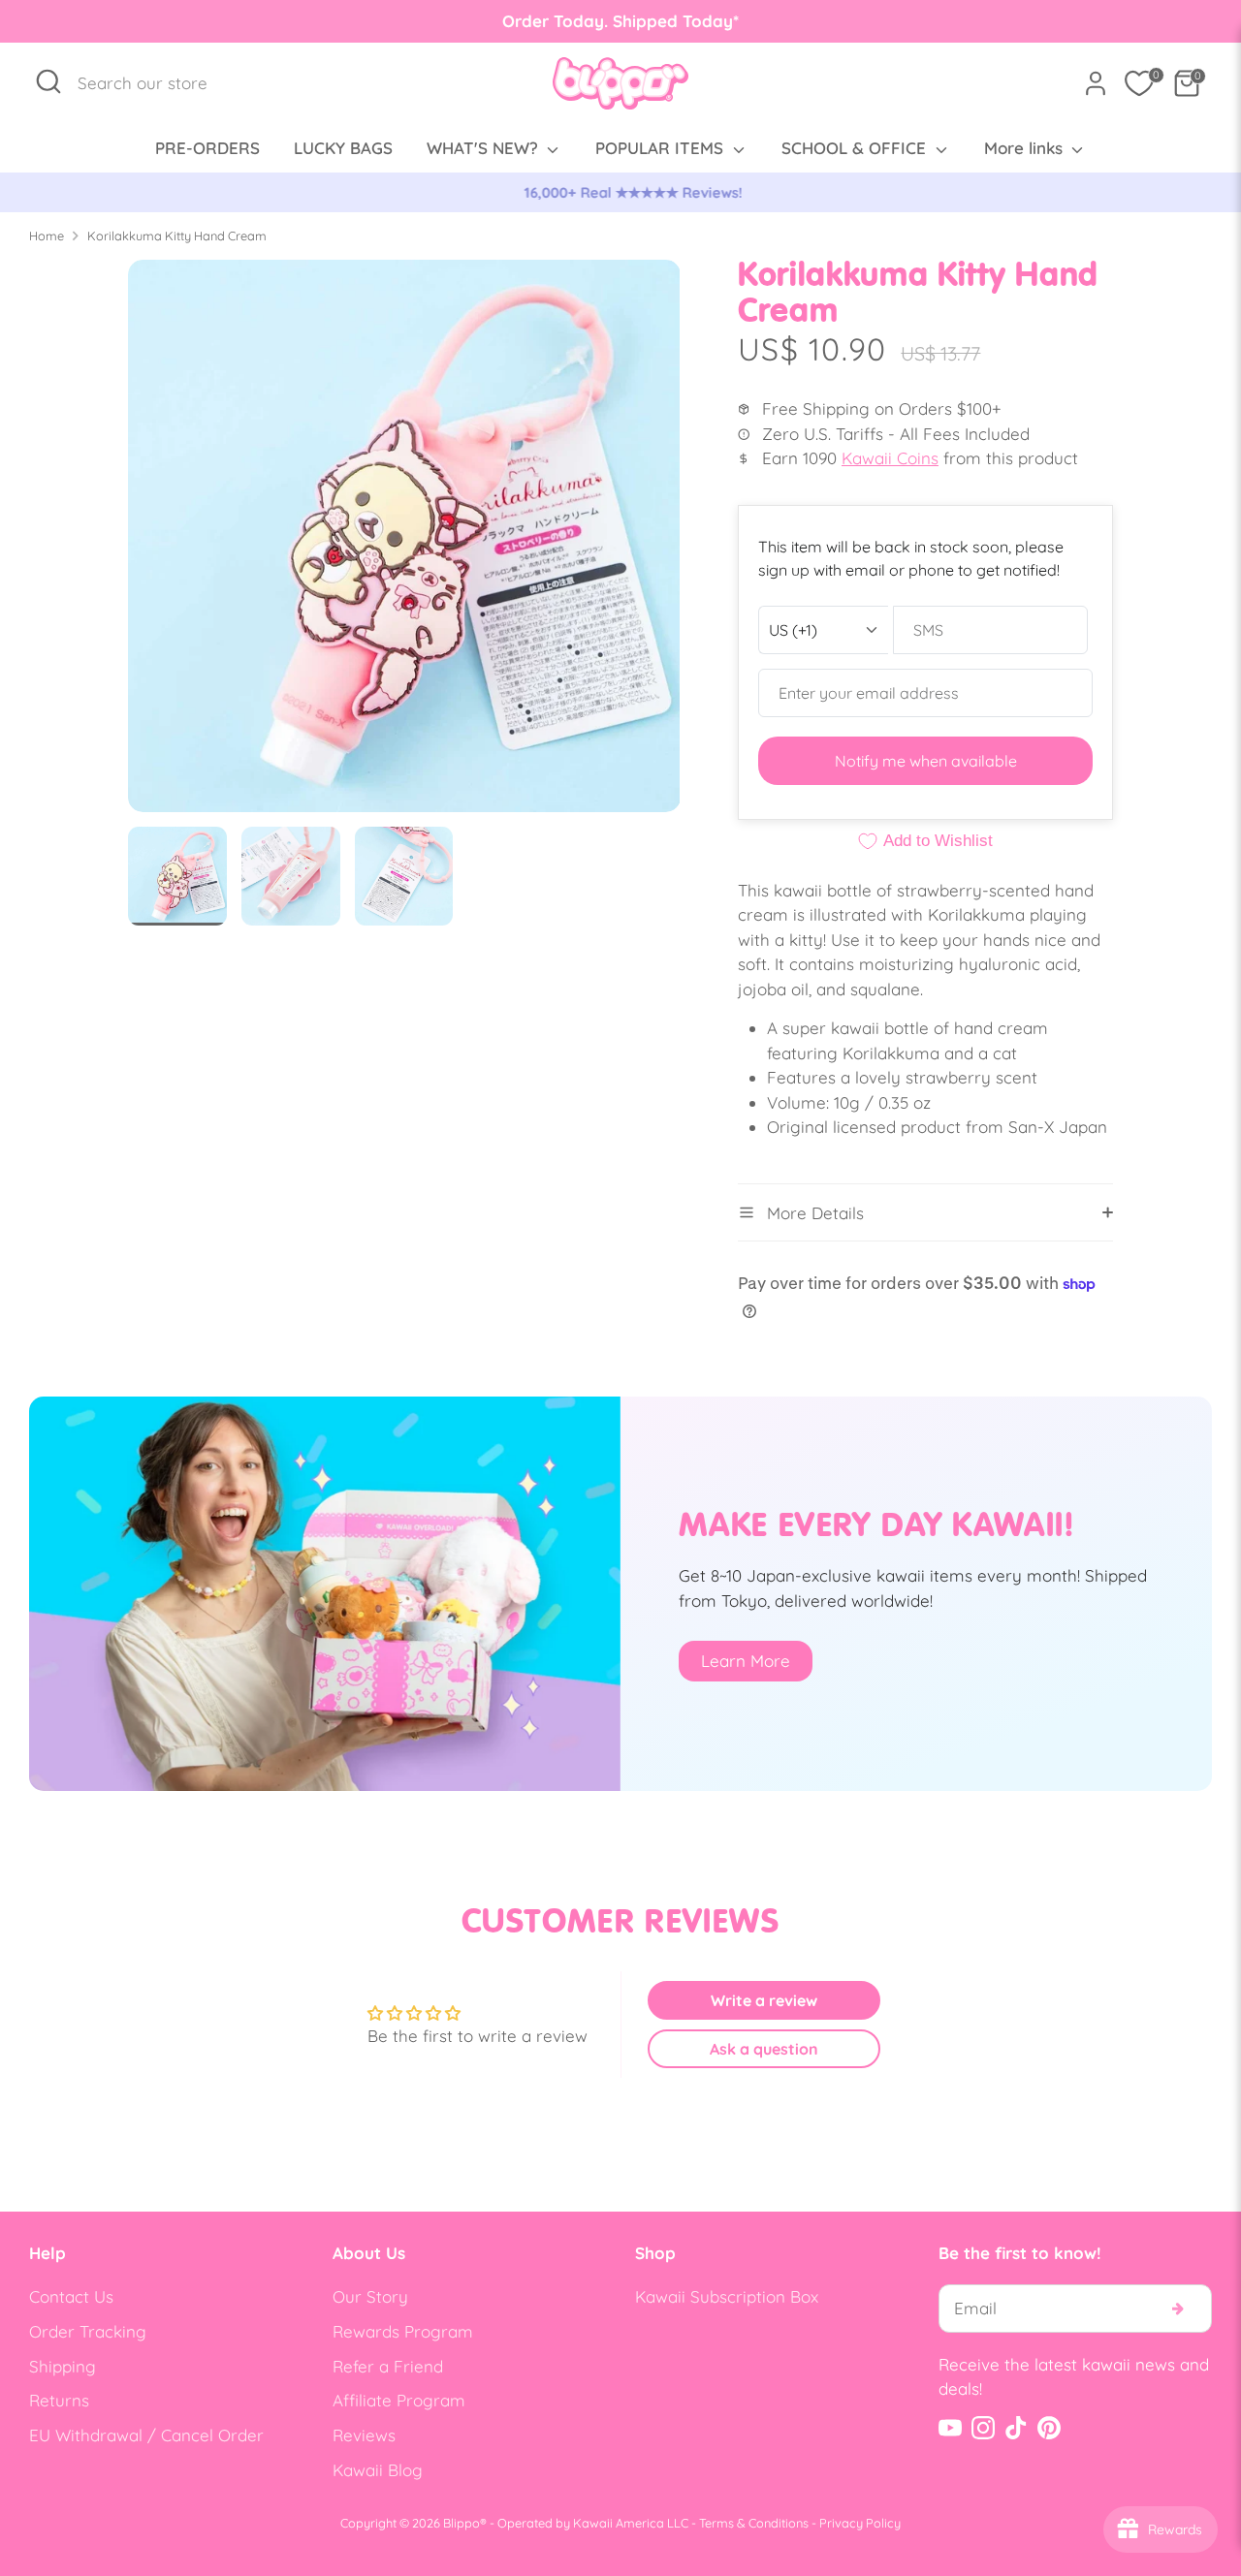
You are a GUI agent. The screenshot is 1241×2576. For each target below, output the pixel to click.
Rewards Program (403, 2331)
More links (1026, 148)
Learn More (746, 1661)
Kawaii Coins (890, 458)
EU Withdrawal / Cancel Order (146, 2435)
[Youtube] (950, 2428)
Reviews (364, 2435)
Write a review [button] (764, 2000)
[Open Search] (48, 81)
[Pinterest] (1049, 2428)
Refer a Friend (388, 2366)
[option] (620, 193)
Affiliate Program (399, 2400)
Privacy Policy (860, 2523)
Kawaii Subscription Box (727, 2296)
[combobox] (153, 83)
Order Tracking (88, 2331)
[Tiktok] (1016, 2428)
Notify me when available (926, 761)
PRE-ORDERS (207, 148)
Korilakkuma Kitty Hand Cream (177, 236)
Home (47, 236)
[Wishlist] (1139, 83)
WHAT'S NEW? (485, 148)
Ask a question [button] (764, 2049)
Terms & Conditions (754, 2523)
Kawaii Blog (378, 2470)
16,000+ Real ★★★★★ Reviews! (621, 192)
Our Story (370, 2296)
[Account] (1096, 83)
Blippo (461, 2523)
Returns (59, 2400)
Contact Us (71, 2296)
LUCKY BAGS (343, 148)
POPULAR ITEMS (662, 148)
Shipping (63, 2366)
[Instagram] (983, 2428)
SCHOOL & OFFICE (856, 148)
